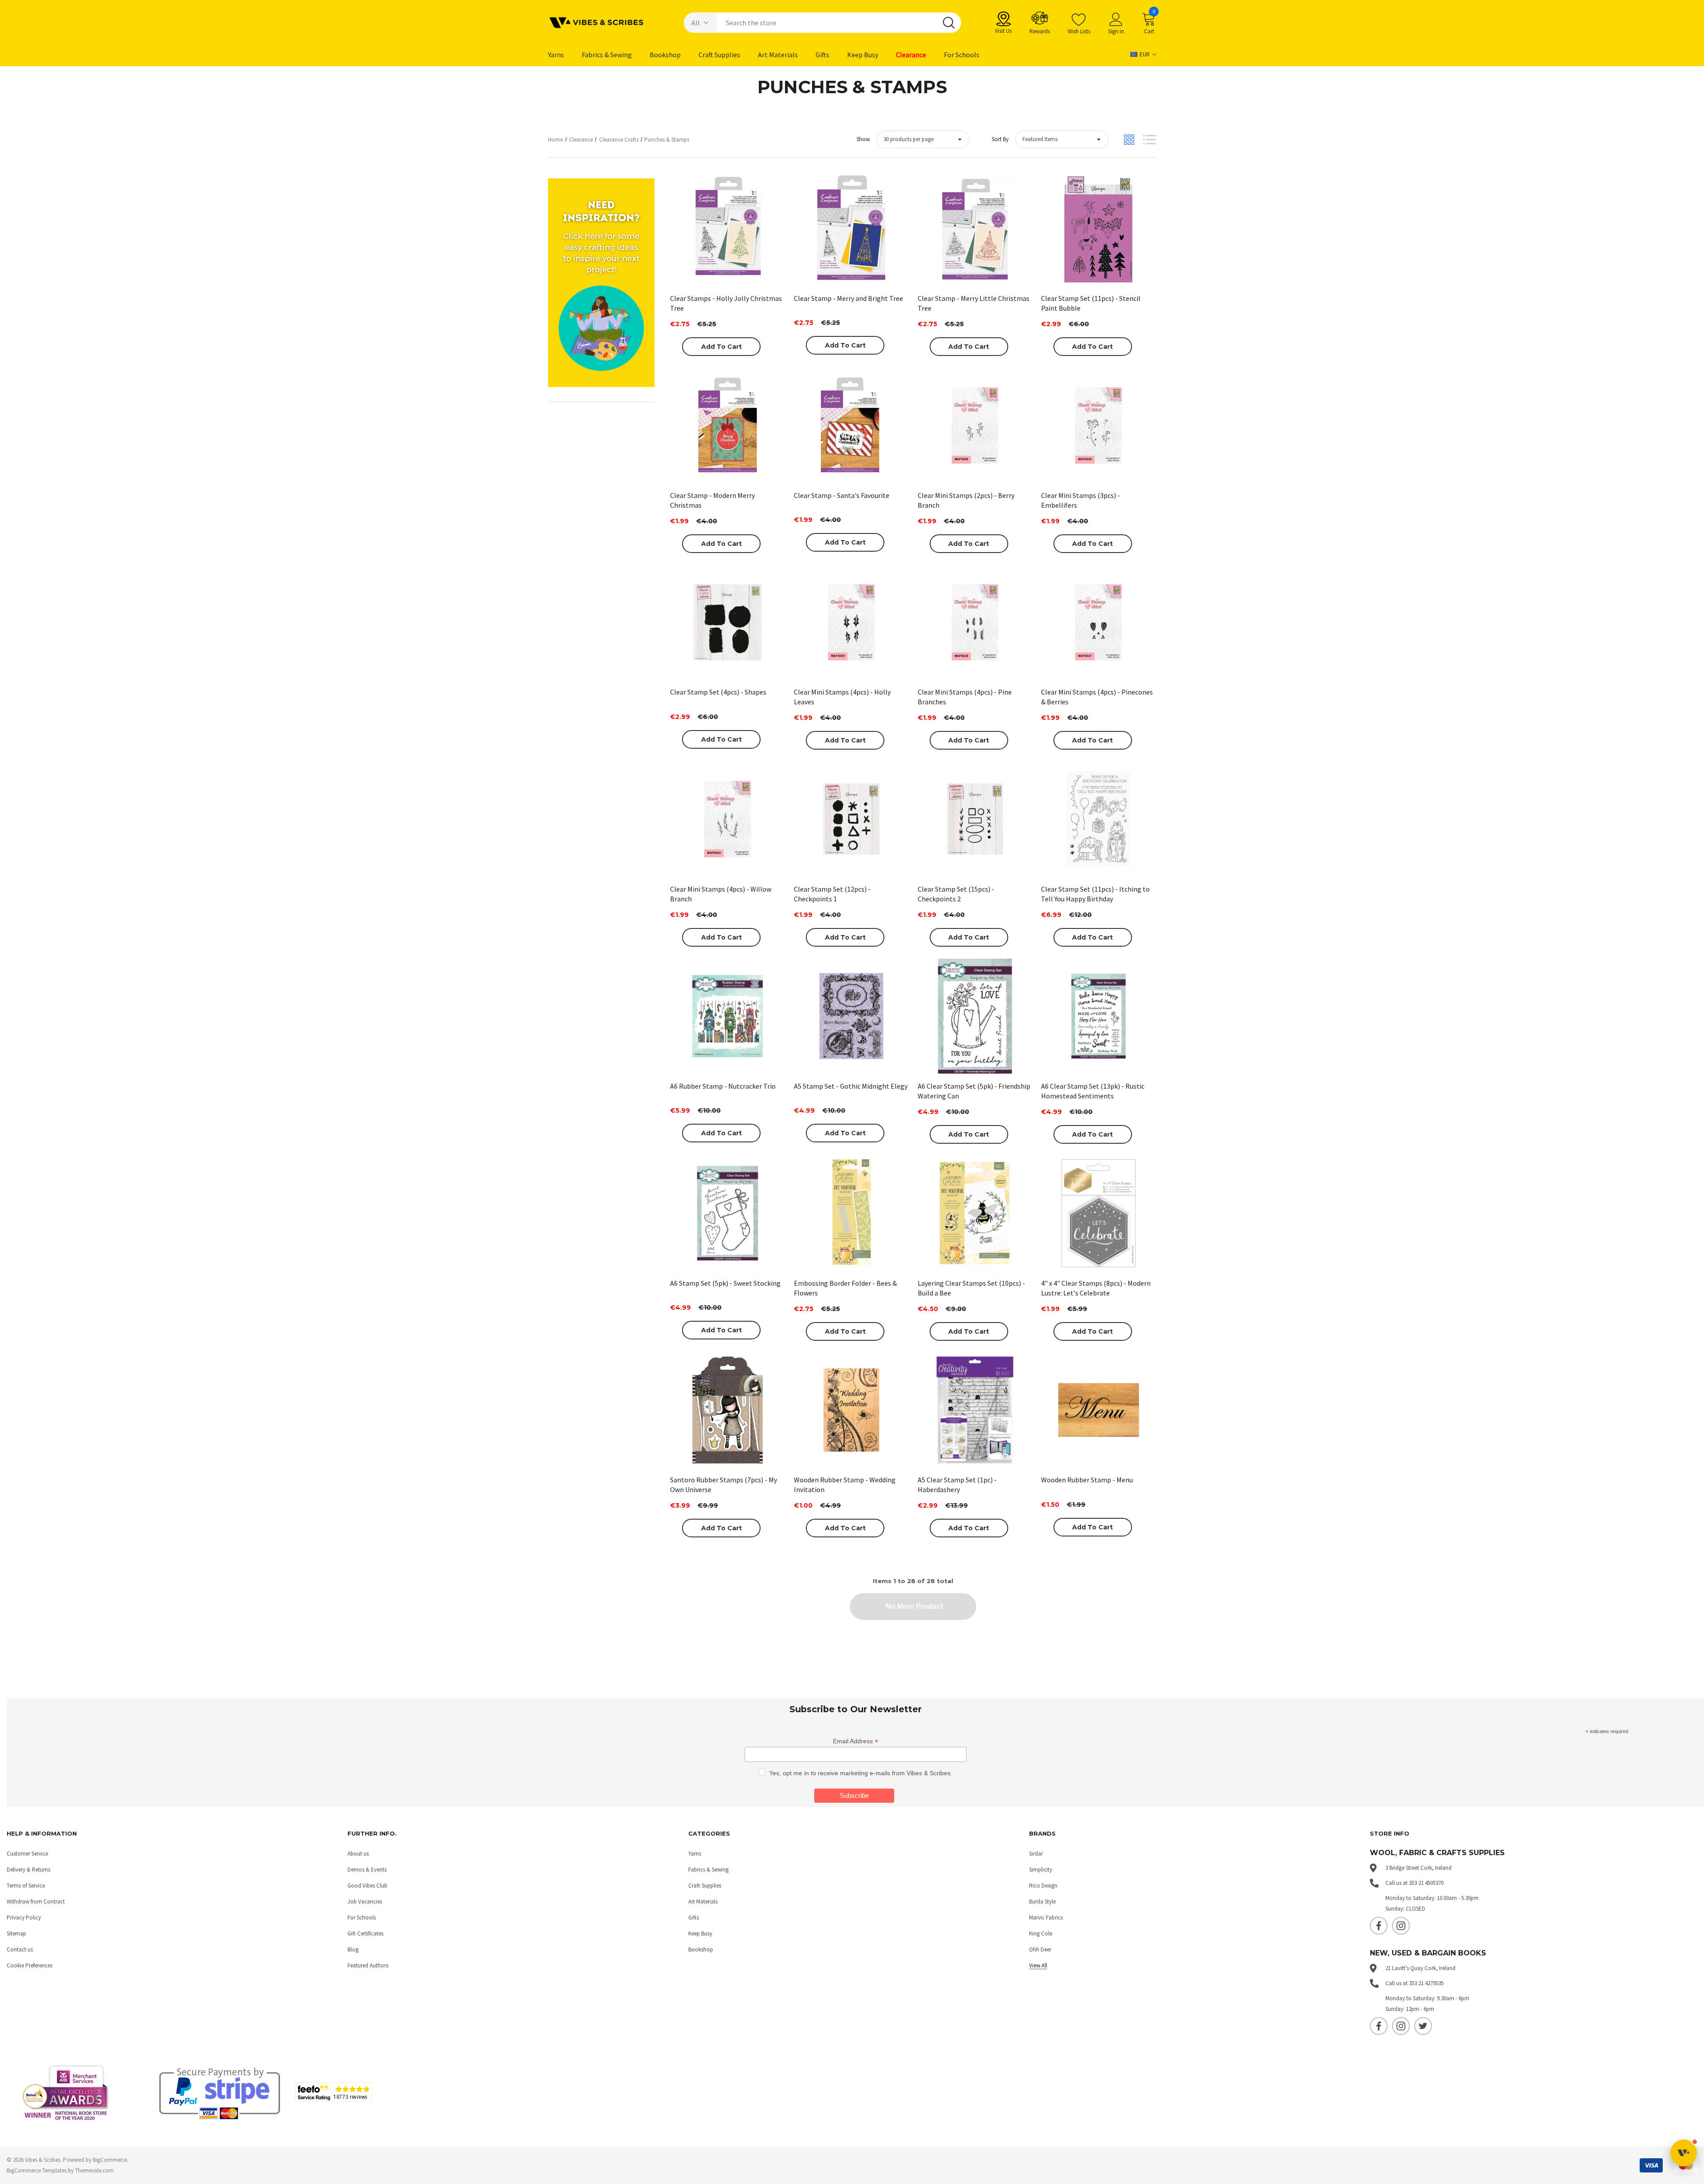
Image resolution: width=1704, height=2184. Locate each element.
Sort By (1000, 139)
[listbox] (1062, 139)
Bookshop (701, 1949)
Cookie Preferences (30, 1965)
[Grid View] (1129, 140)
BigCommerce (110, 2160)
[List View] (1150, 140)
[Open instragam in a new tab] (1401, 1926)
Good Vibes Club (367, 1886)
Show (863, 139)
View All (1038, 1965)
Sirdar (1036, 1854)
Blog (353, 1949)
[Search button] (949, 23)
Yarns (695, 1854)
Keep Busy (700, 1933)
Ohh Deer (1040, 1949)
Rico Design (1043, 1886)
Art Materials (703, 1902)
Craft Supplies (705, 1886)
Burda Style (1042, 1902)
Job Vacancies (365, 1902)
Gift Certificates (365, 1933)
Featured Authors (368, 1965)
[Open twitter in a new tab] (1423, 2026)
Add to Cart (722, 347)
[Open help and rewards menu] (1684, 2153)
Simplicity (1041, 1870)
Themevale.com (94, 2170)
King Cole (1041, 1933)
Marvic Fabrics (1046, 1917)
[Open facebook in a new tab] (1379, 1926)
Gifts (694, 1917)
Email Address (856, 1741)
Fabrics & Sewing (708, 1870)
